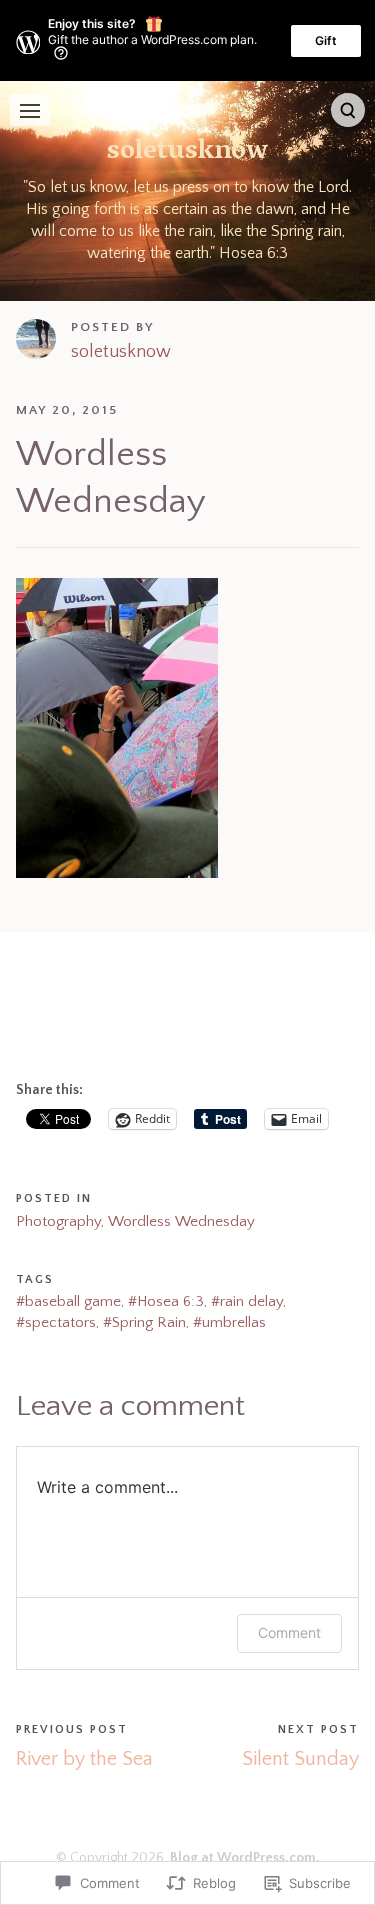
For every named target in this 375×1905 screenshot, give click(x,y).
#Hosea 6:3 (166, 1301)
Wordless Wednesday (181, 1221)
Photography (58, 1221)
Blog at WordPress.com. (245, 1858)
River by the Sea (84, 1759)
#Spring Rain (144, 1322)
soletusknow (187, 152)
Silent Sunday (300, 1759)
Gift (326, 40)
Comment (289, 1632)
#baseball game (68, 1301)
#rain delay (247, 1301)
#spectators (56, 1322)
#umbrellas (229, 1322)
